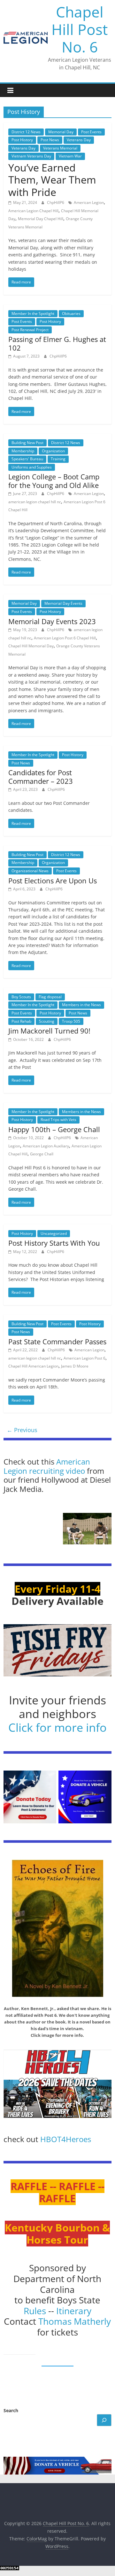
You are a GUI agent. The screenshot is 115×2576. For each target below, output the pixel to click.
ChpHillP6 (56, 202)
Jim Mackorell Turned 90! (49, 1031)
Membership (23, 451)
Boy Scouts (21, 997)
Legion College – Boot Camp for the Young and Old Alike (54, 481)
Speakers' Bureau (27, 459)
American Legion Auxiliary (46, 1146)
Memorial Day (61, 132)
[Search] (104, 2420)
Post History (22, 140)
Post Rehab (21, 1021)
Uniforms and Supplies (32, 467)
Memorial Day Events (63, 603)
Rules (35, 2311)
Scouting (47, 1021)
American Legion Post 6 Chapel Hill (65, 638)
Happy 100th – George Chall (54, 1129)
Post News (50, 140)
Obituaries (71, 313)
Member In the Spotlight (33, 313)
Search (11, 2410)
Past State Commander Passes (57, 1341)
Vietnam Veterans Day (31, 156)
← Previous (22, 1430)
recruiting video (58, 1471)
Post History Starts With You (54, 1243)
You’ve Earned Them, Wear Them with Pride (52, 180)
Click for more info (57, 1727)
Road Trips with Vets (58, 1120)
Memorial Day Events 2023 (52, 621)
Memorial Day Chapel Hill (41, 219)
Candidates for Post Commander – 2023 (41, 776)
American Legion (89, 202)
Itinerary (74, 2311)
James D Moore (75, 1366)
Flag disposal (50, 997)
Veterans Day (79, 140)
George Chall (42, 1154)
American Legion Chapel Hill (33, 211)
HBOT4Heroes (66, 2139)
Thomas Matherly (75, 2321)
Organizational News (30, 871)
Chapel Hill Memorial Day (31, 646)
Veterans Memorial (60, 148)
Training (58, 459)
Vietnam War (70, 156)
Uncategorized (54, 1233)
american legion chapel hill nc (35, 502)
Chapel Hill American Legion (33, 1366)
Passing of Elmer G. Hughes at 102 (57, 343)
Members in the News (81, 1005)
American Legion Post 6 (84, 1358)
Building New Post (27, 443)
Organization (53, 451)
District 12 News (26, 132)
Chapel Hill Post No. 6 (80, 29)
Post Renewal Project (30, 330)
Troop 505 (71, 1021)
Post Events (91, 132)
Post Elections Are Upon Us (53, 881)
